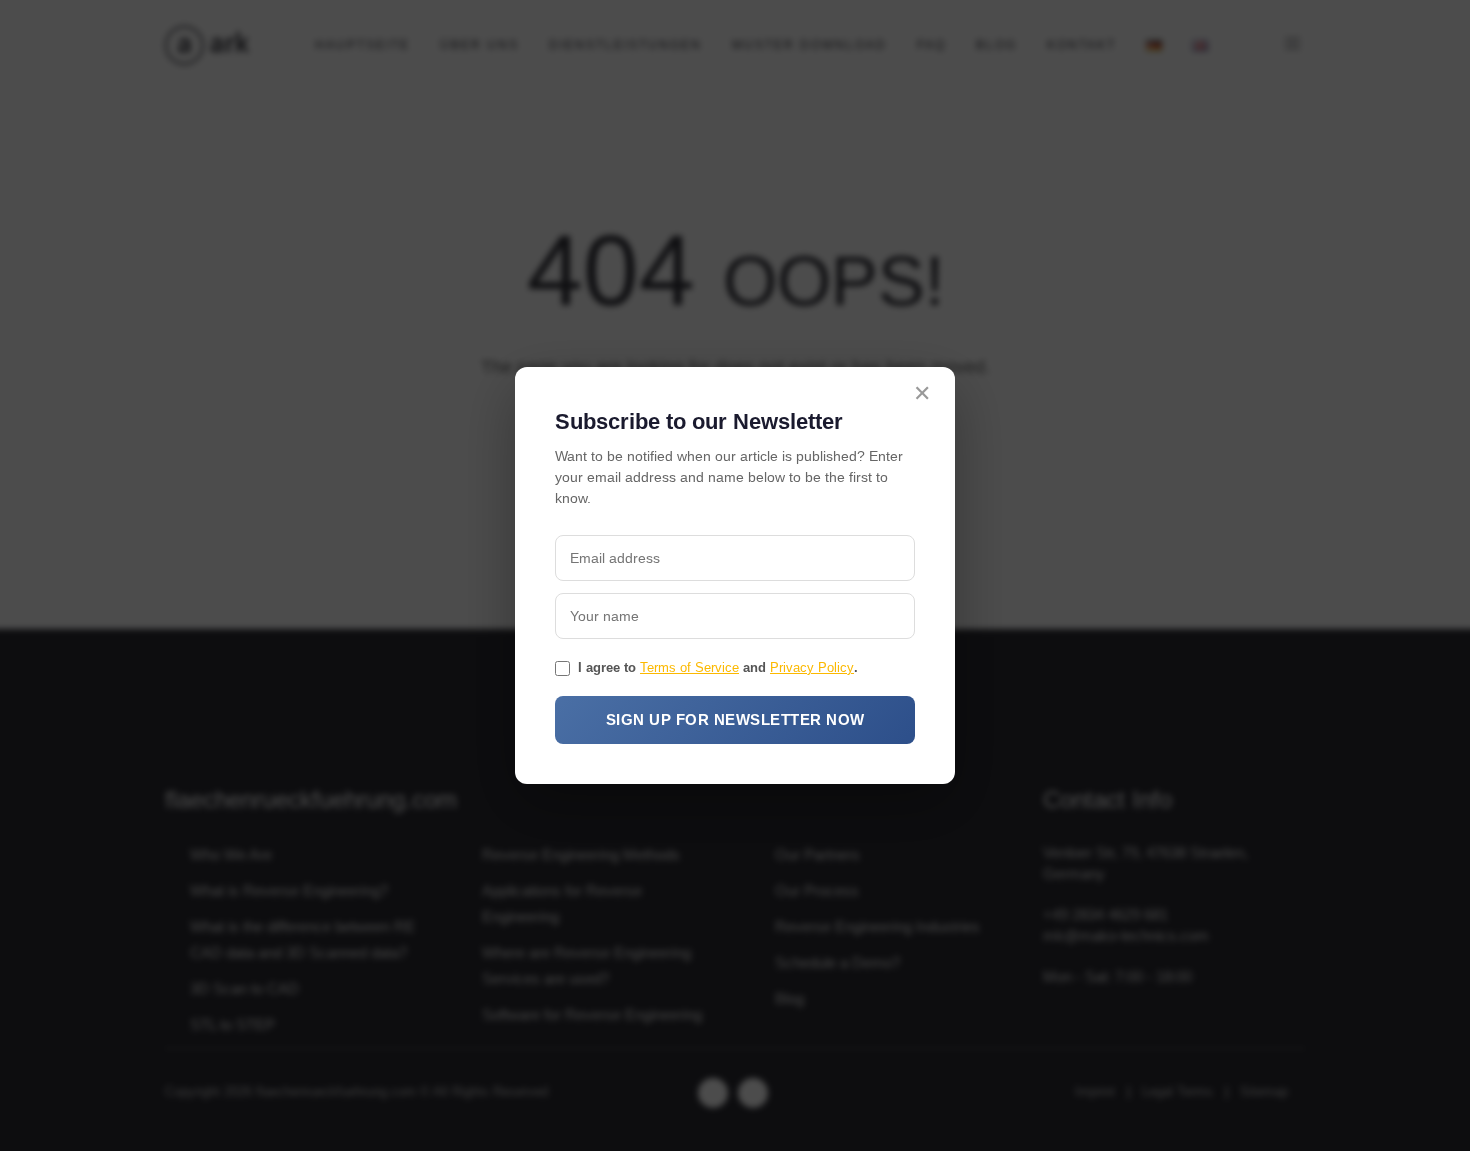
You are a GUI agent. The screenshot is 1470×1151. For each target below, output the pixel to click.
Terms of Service (689, 667)
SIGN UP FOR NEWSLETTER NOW (735, 719)
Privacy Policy (812, 667)
